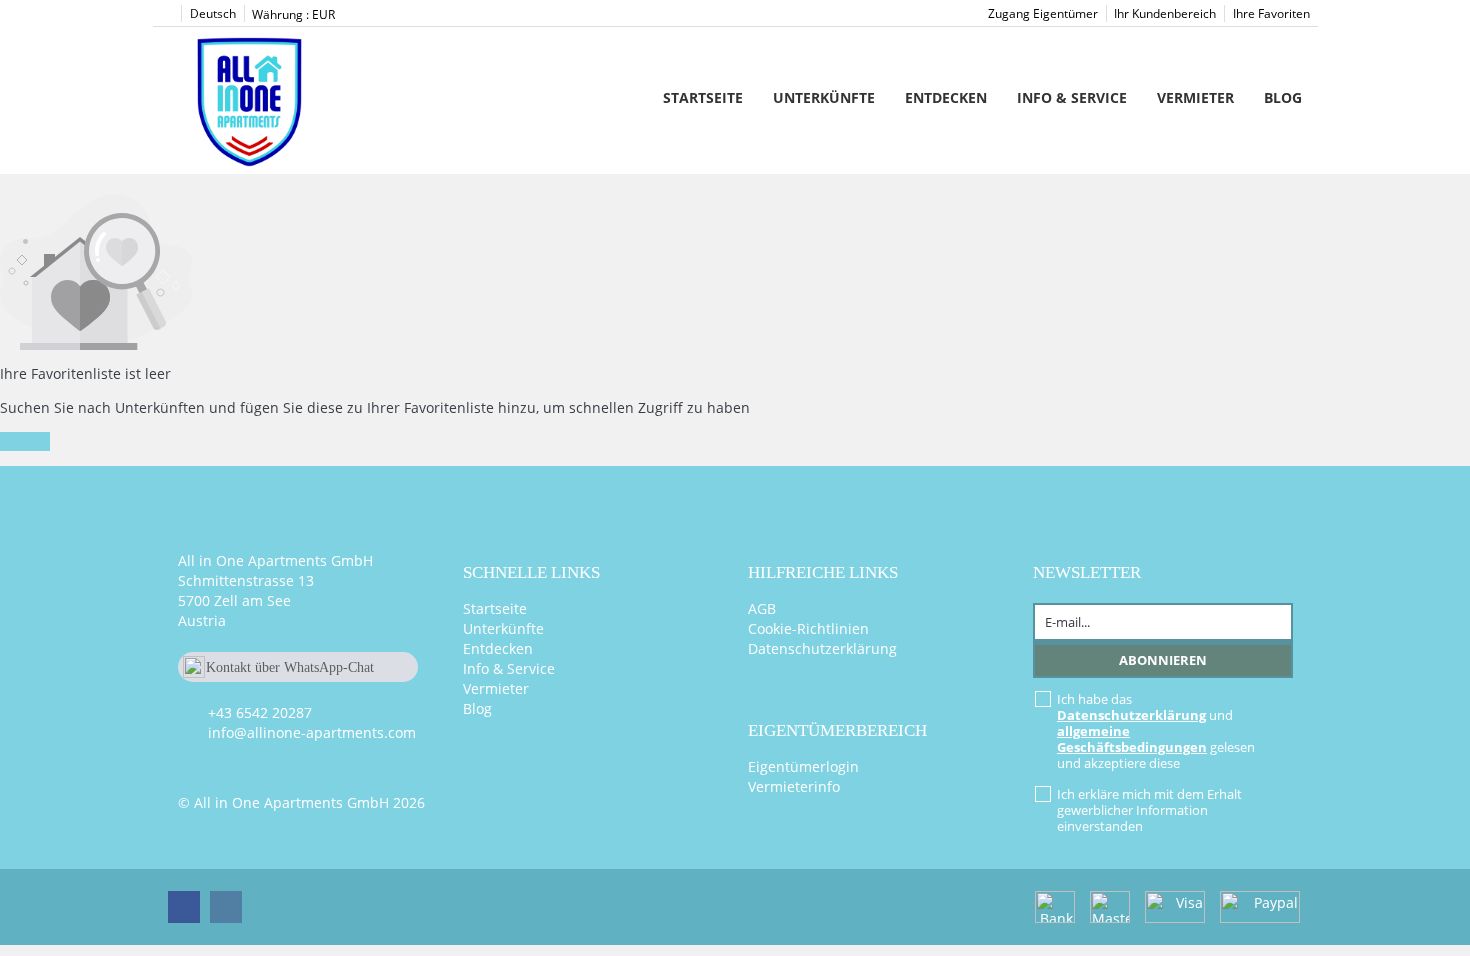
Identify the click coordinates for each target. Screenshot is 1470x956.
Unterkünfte (824, 97)
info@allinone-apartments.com (312, 732)
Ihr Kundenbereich (1165, 13)
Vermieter (1195, 97)
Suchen (25, 441)
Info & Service (1072, 97)
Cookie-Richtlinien (808, 628)
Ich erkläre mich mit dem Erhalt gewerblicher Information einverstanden (1149, 810)
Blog (1283, 97)
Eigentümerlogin (803, 766)
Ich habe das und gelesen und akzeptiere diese (1156, 731)
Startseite (703, 97)
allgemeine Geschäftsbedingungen (1132, 739)
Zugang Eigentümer (1043, 13)
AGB (762, 608)
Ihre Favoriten (1271, 13)
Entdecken (946, 97)
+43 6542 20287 (260, 712)
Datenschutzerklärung (822, 648)
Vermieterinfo (794, 786)
